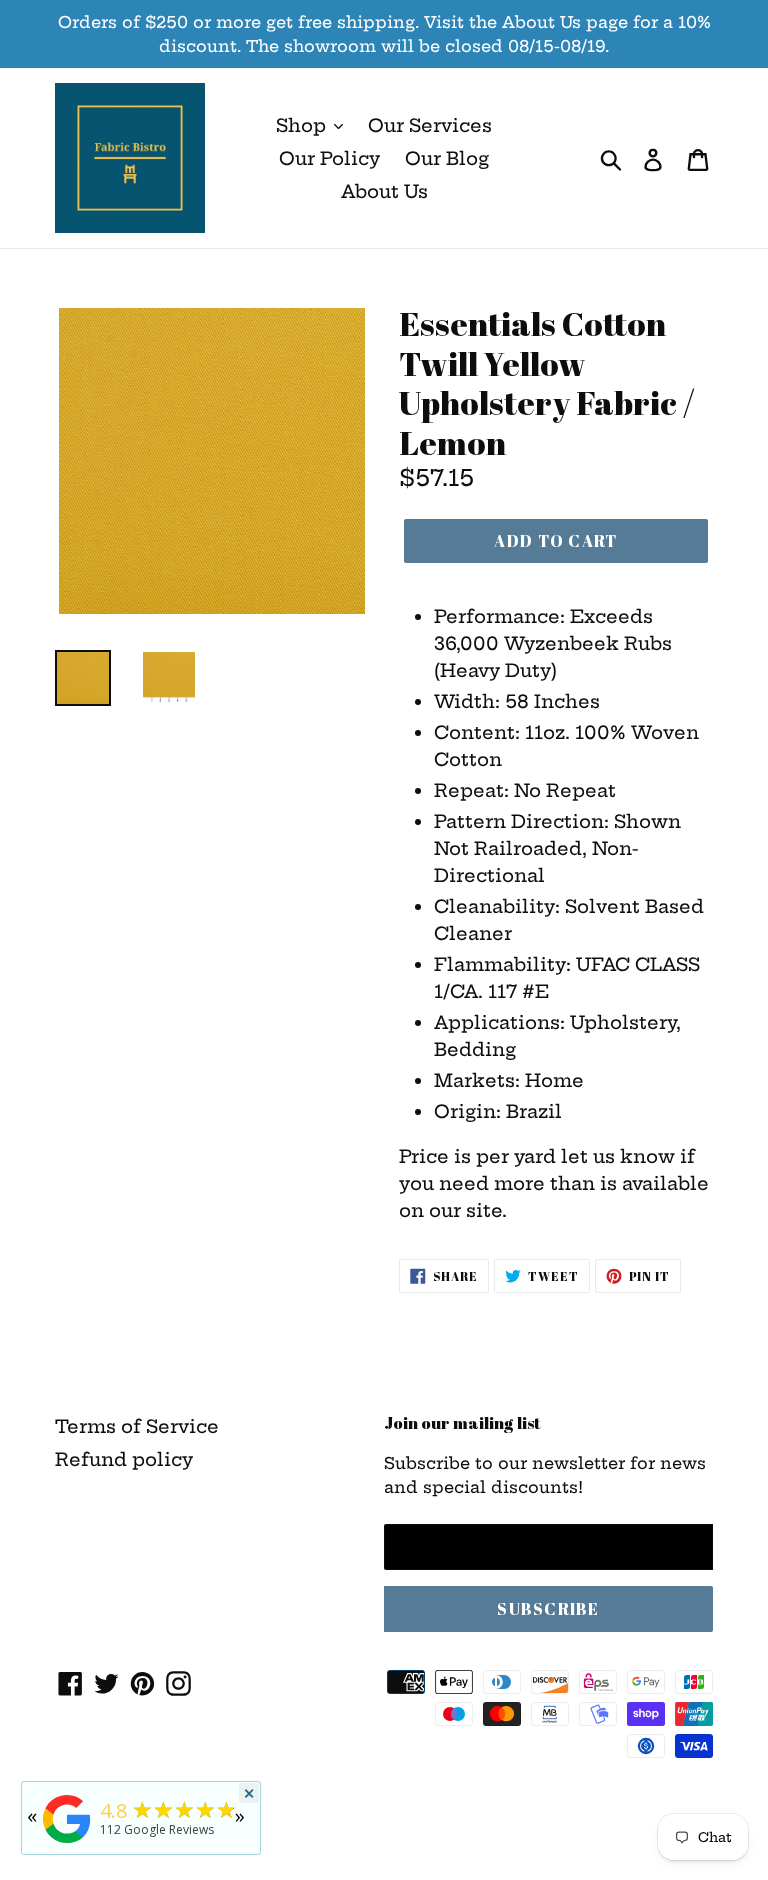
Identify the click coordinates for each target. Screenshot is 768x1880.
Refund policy (124, 1459)
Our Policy (329, 158)
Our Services (430, 125)
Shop (303, 125)
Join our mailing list (462, 1423)
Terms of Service (137, 1426)
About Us (384, 191)
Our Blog (447, 158)
